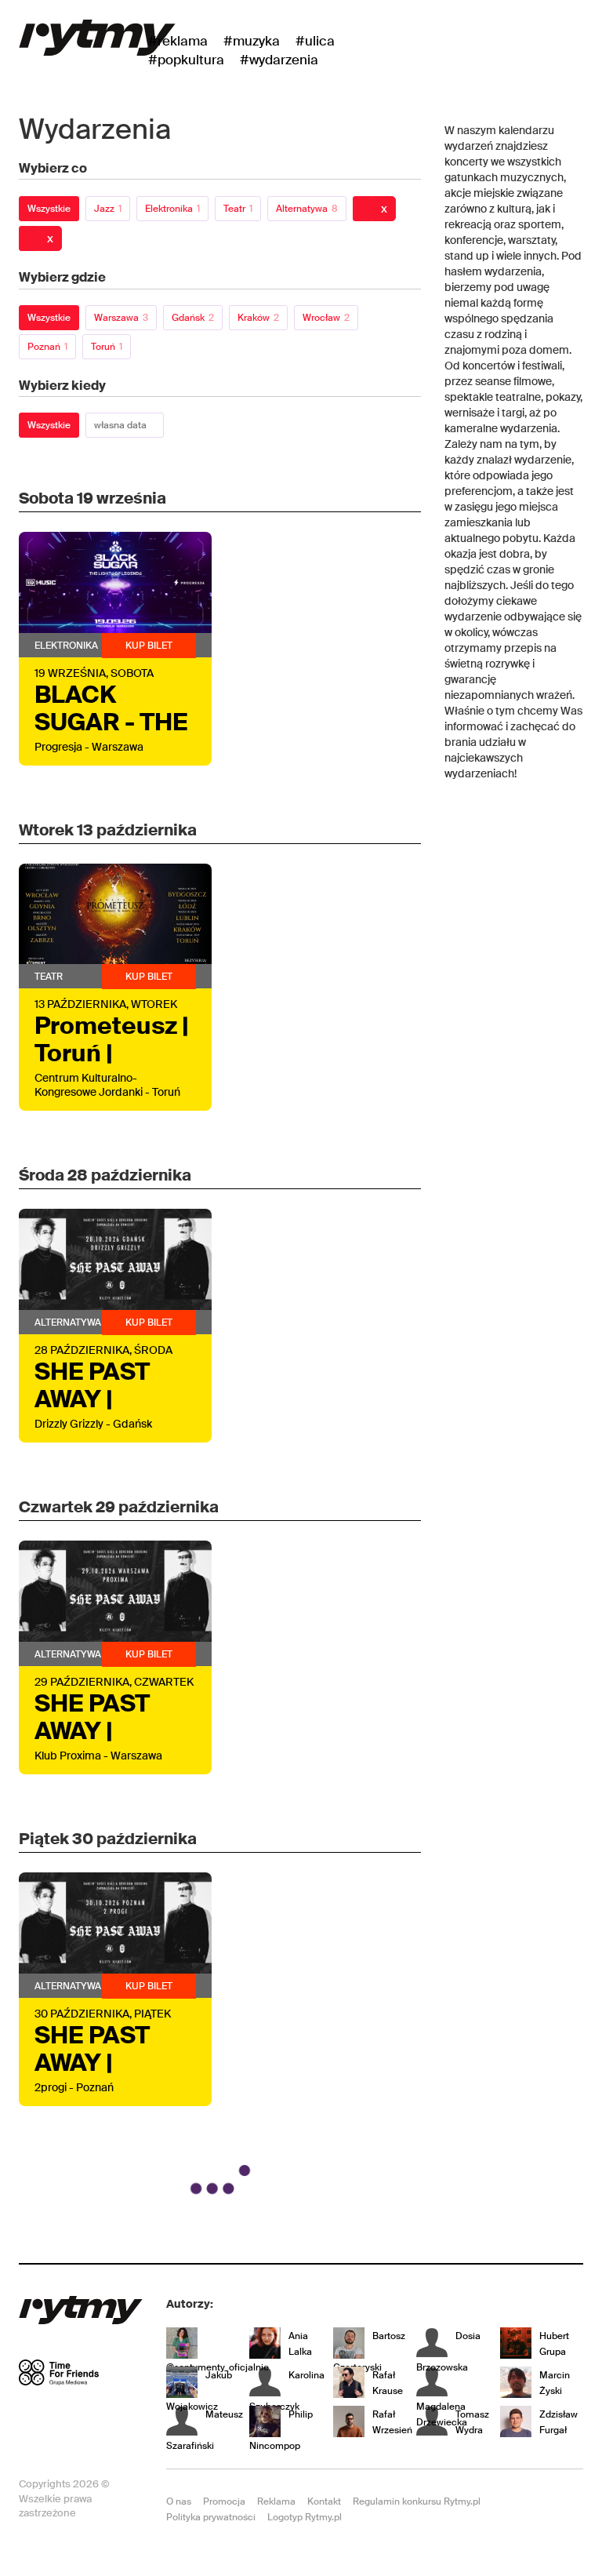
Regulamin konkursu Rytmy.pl (417, 2501)
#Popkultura (186, 60)
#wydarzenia (279, 60)
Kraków (258, 318)
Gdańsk (193, 318)
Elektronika (172, 209)
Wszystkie (49, 209)
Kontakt (324, 2501)
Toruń (107, 347)
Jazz (108, 209)
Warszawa (121, 318)
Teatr (238, 209)
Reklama (276, 2501)
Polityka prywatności (211, 2517)
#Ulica (315, 41)
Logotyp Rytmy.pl (305, 2517)
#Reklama (178, 41)
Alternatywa (307, 209)
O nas (179, 2501)
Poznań (47, 347)
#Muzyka (252, 41)
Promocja (224, 2501)
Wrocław (326, 318)
